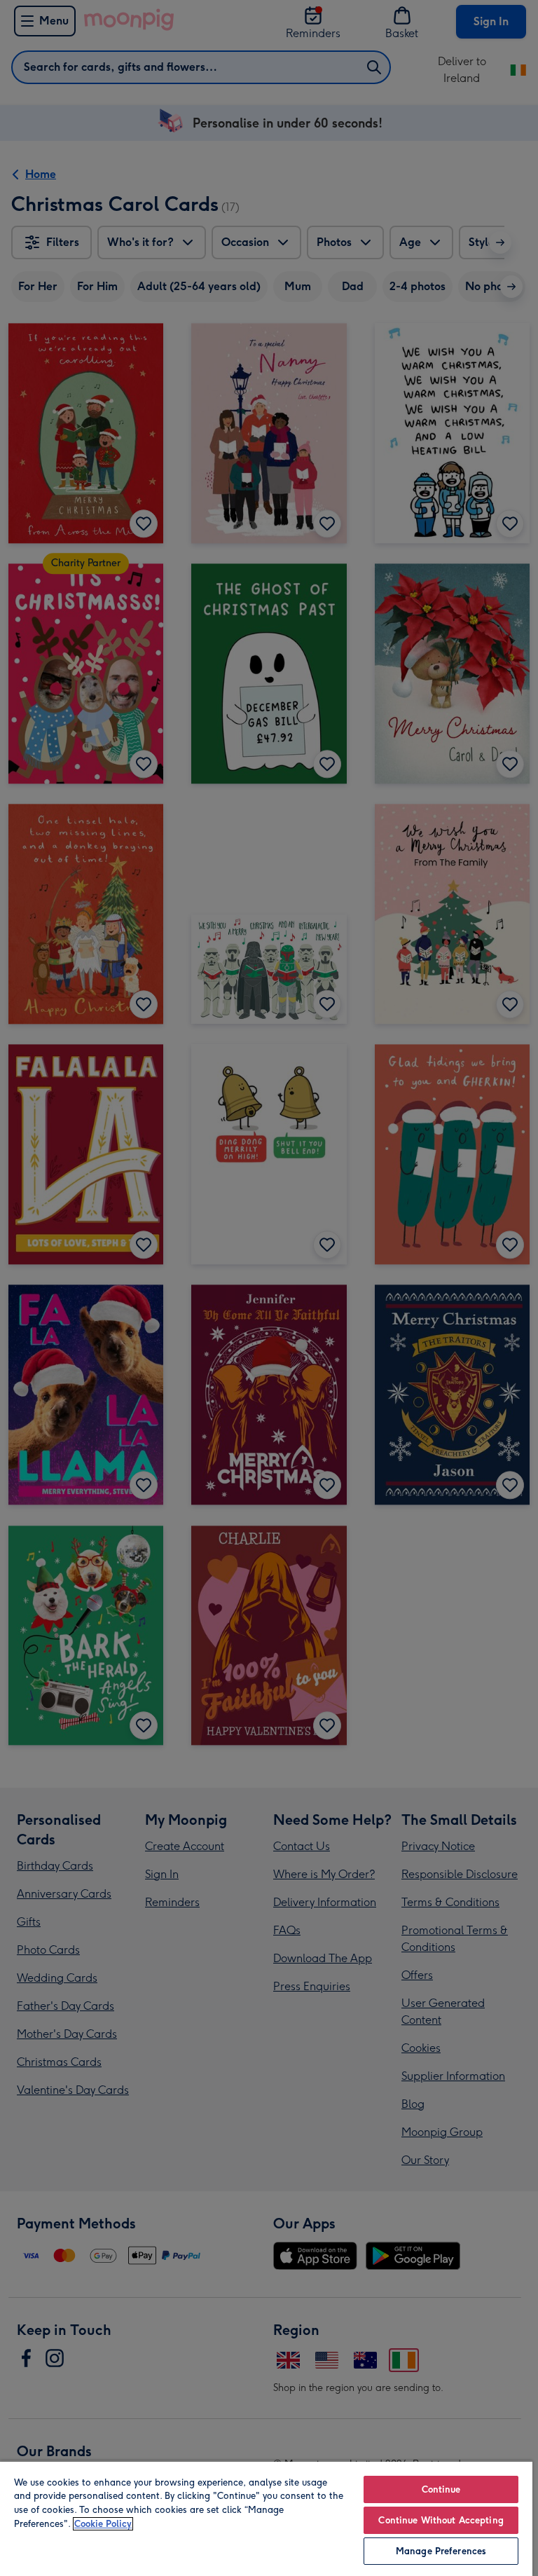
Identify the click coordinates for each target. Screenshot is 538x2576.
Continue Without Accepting (441, 2520)
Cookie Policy (103, 2524)
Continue (441, 2489)
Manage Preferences (441, 2551)
